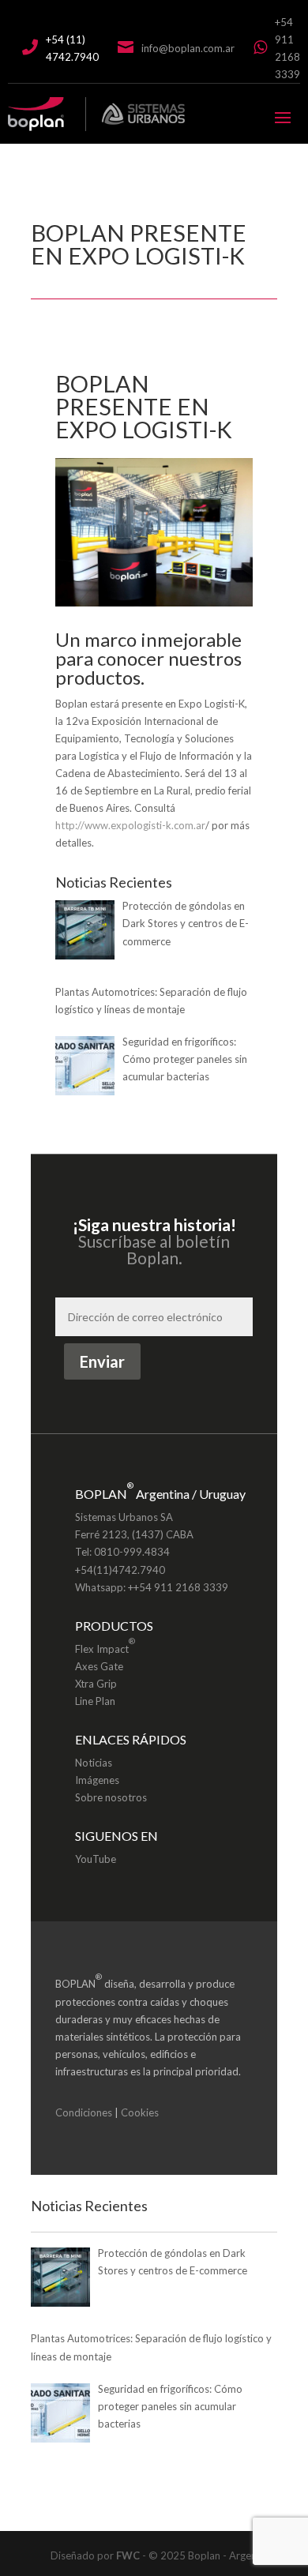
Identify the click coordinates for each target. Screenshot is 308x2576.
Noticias (94, 1763)
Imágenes (97, 1780)
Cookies (140, 2112)
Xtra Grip (96, 1684)
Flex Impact (105, 1645)
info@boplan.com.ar (188, 48)
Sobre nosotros (111, 1797)
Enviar (102, 1361)
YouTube (96, 1859)
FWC (128, 2555)
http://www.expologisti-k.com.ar (130, 825)
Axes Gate (99, 1666)
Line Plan (95, 1701)
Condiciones (84, 2112)
